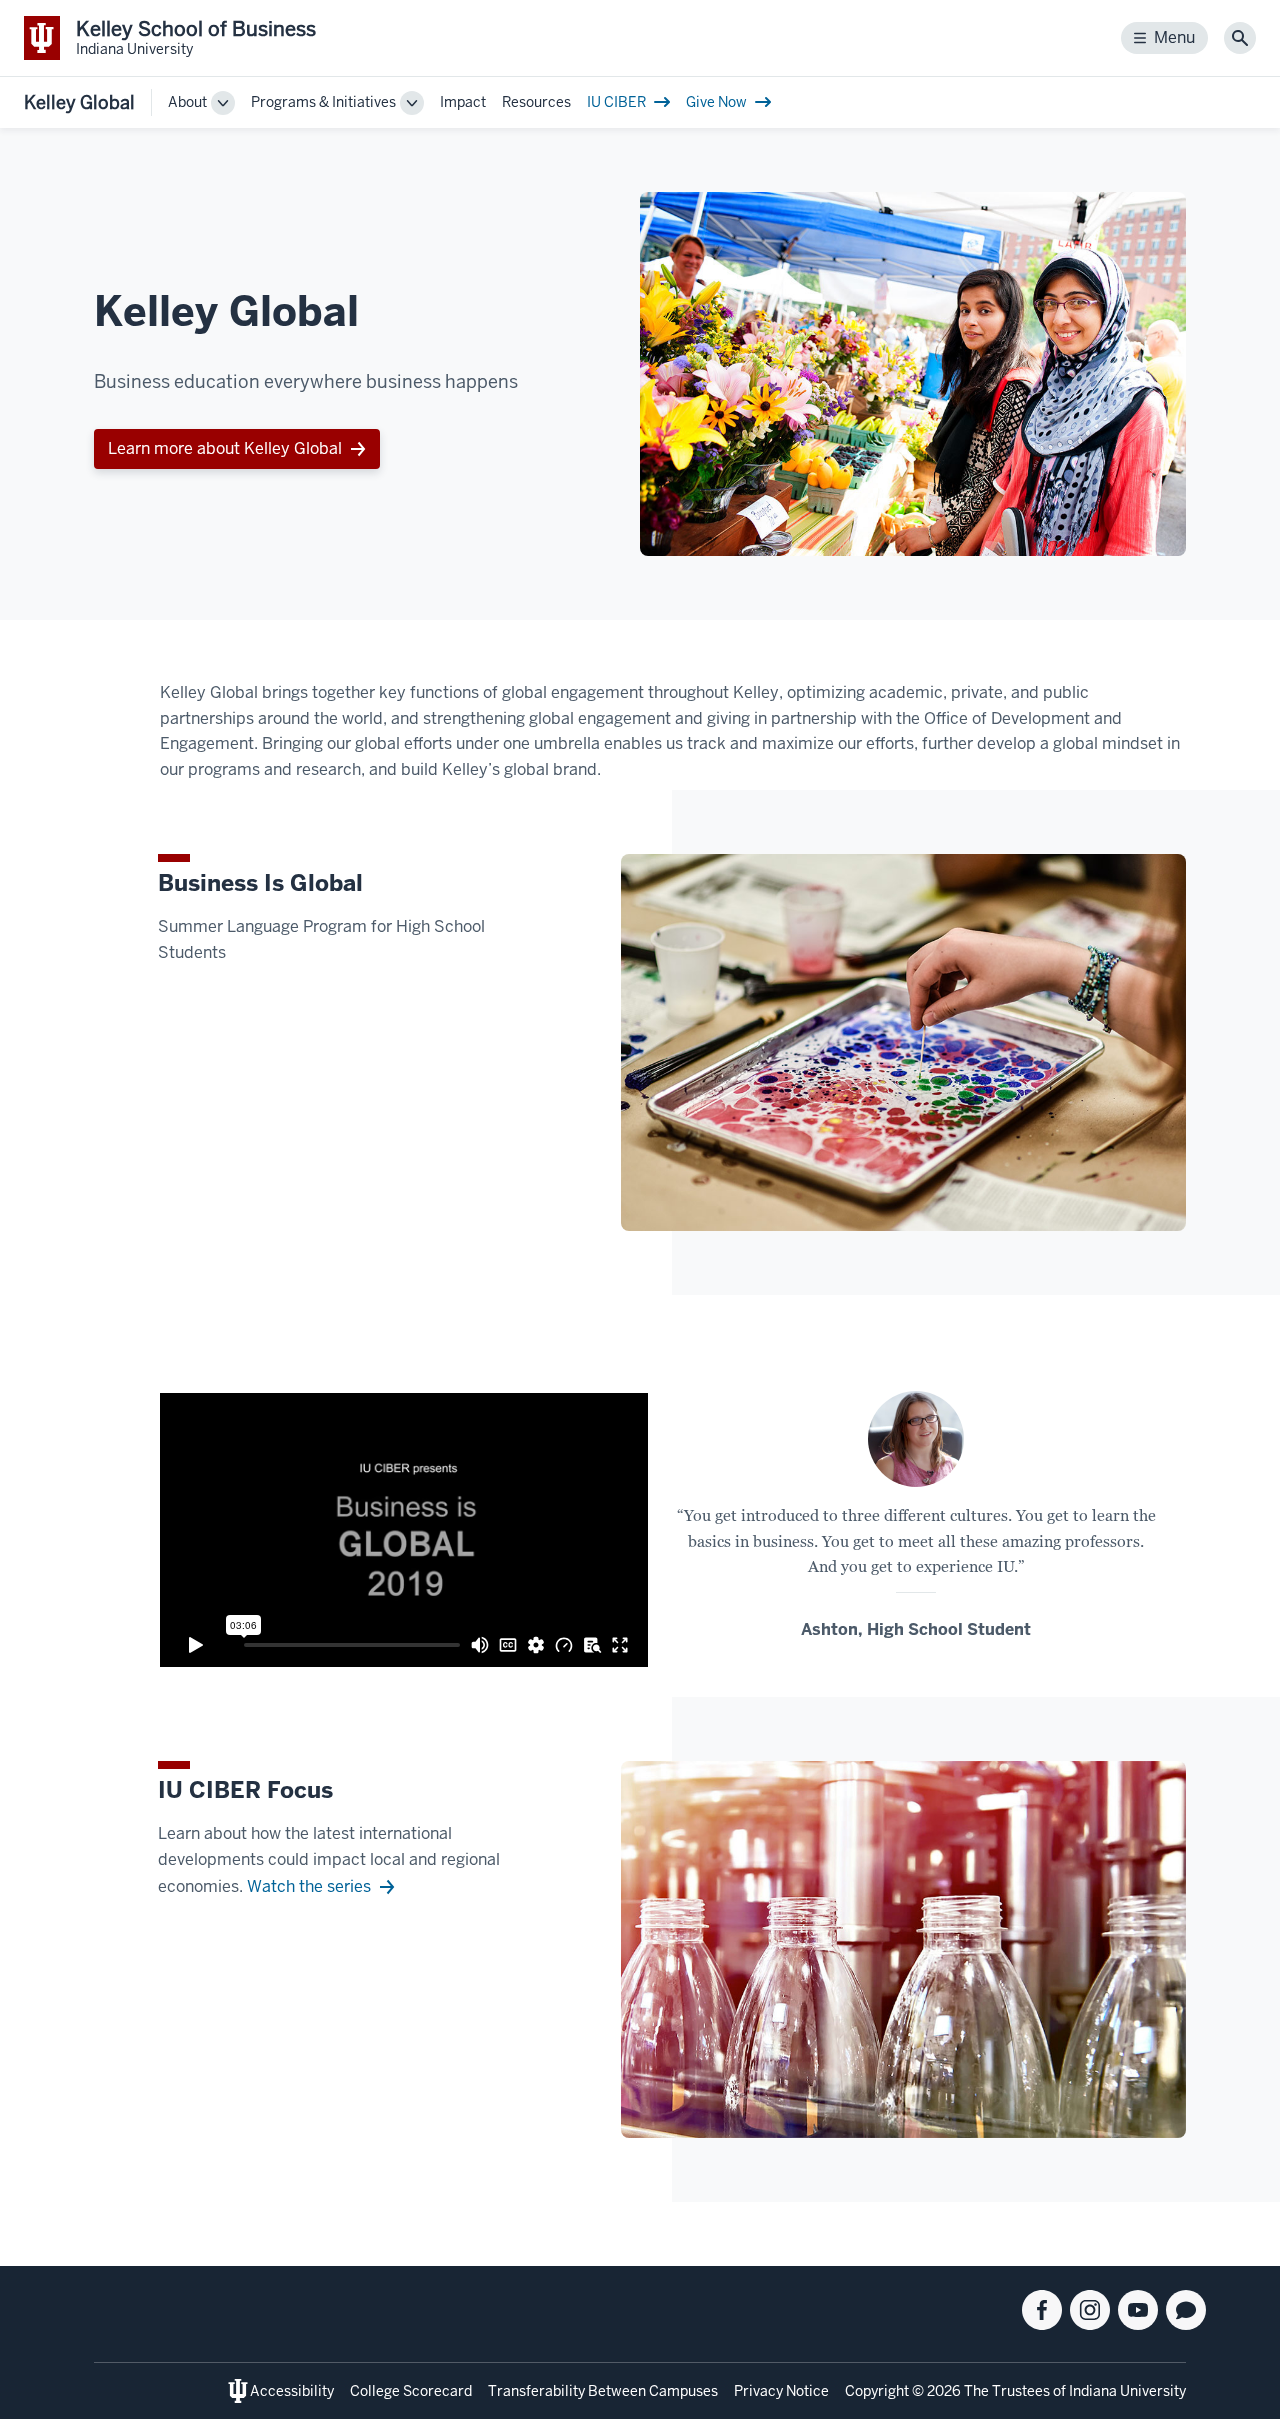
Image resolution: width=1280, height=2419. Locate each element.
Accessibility (292, 2391)
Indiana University (1127, 2391)
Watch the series (309, 1886)
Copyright (877, 2391)
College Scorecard (411, 2391)
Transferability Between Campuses (603, 2391)
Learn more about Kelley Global (225, 448)
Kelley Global (79, 102)
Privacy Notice (781, 2391)
